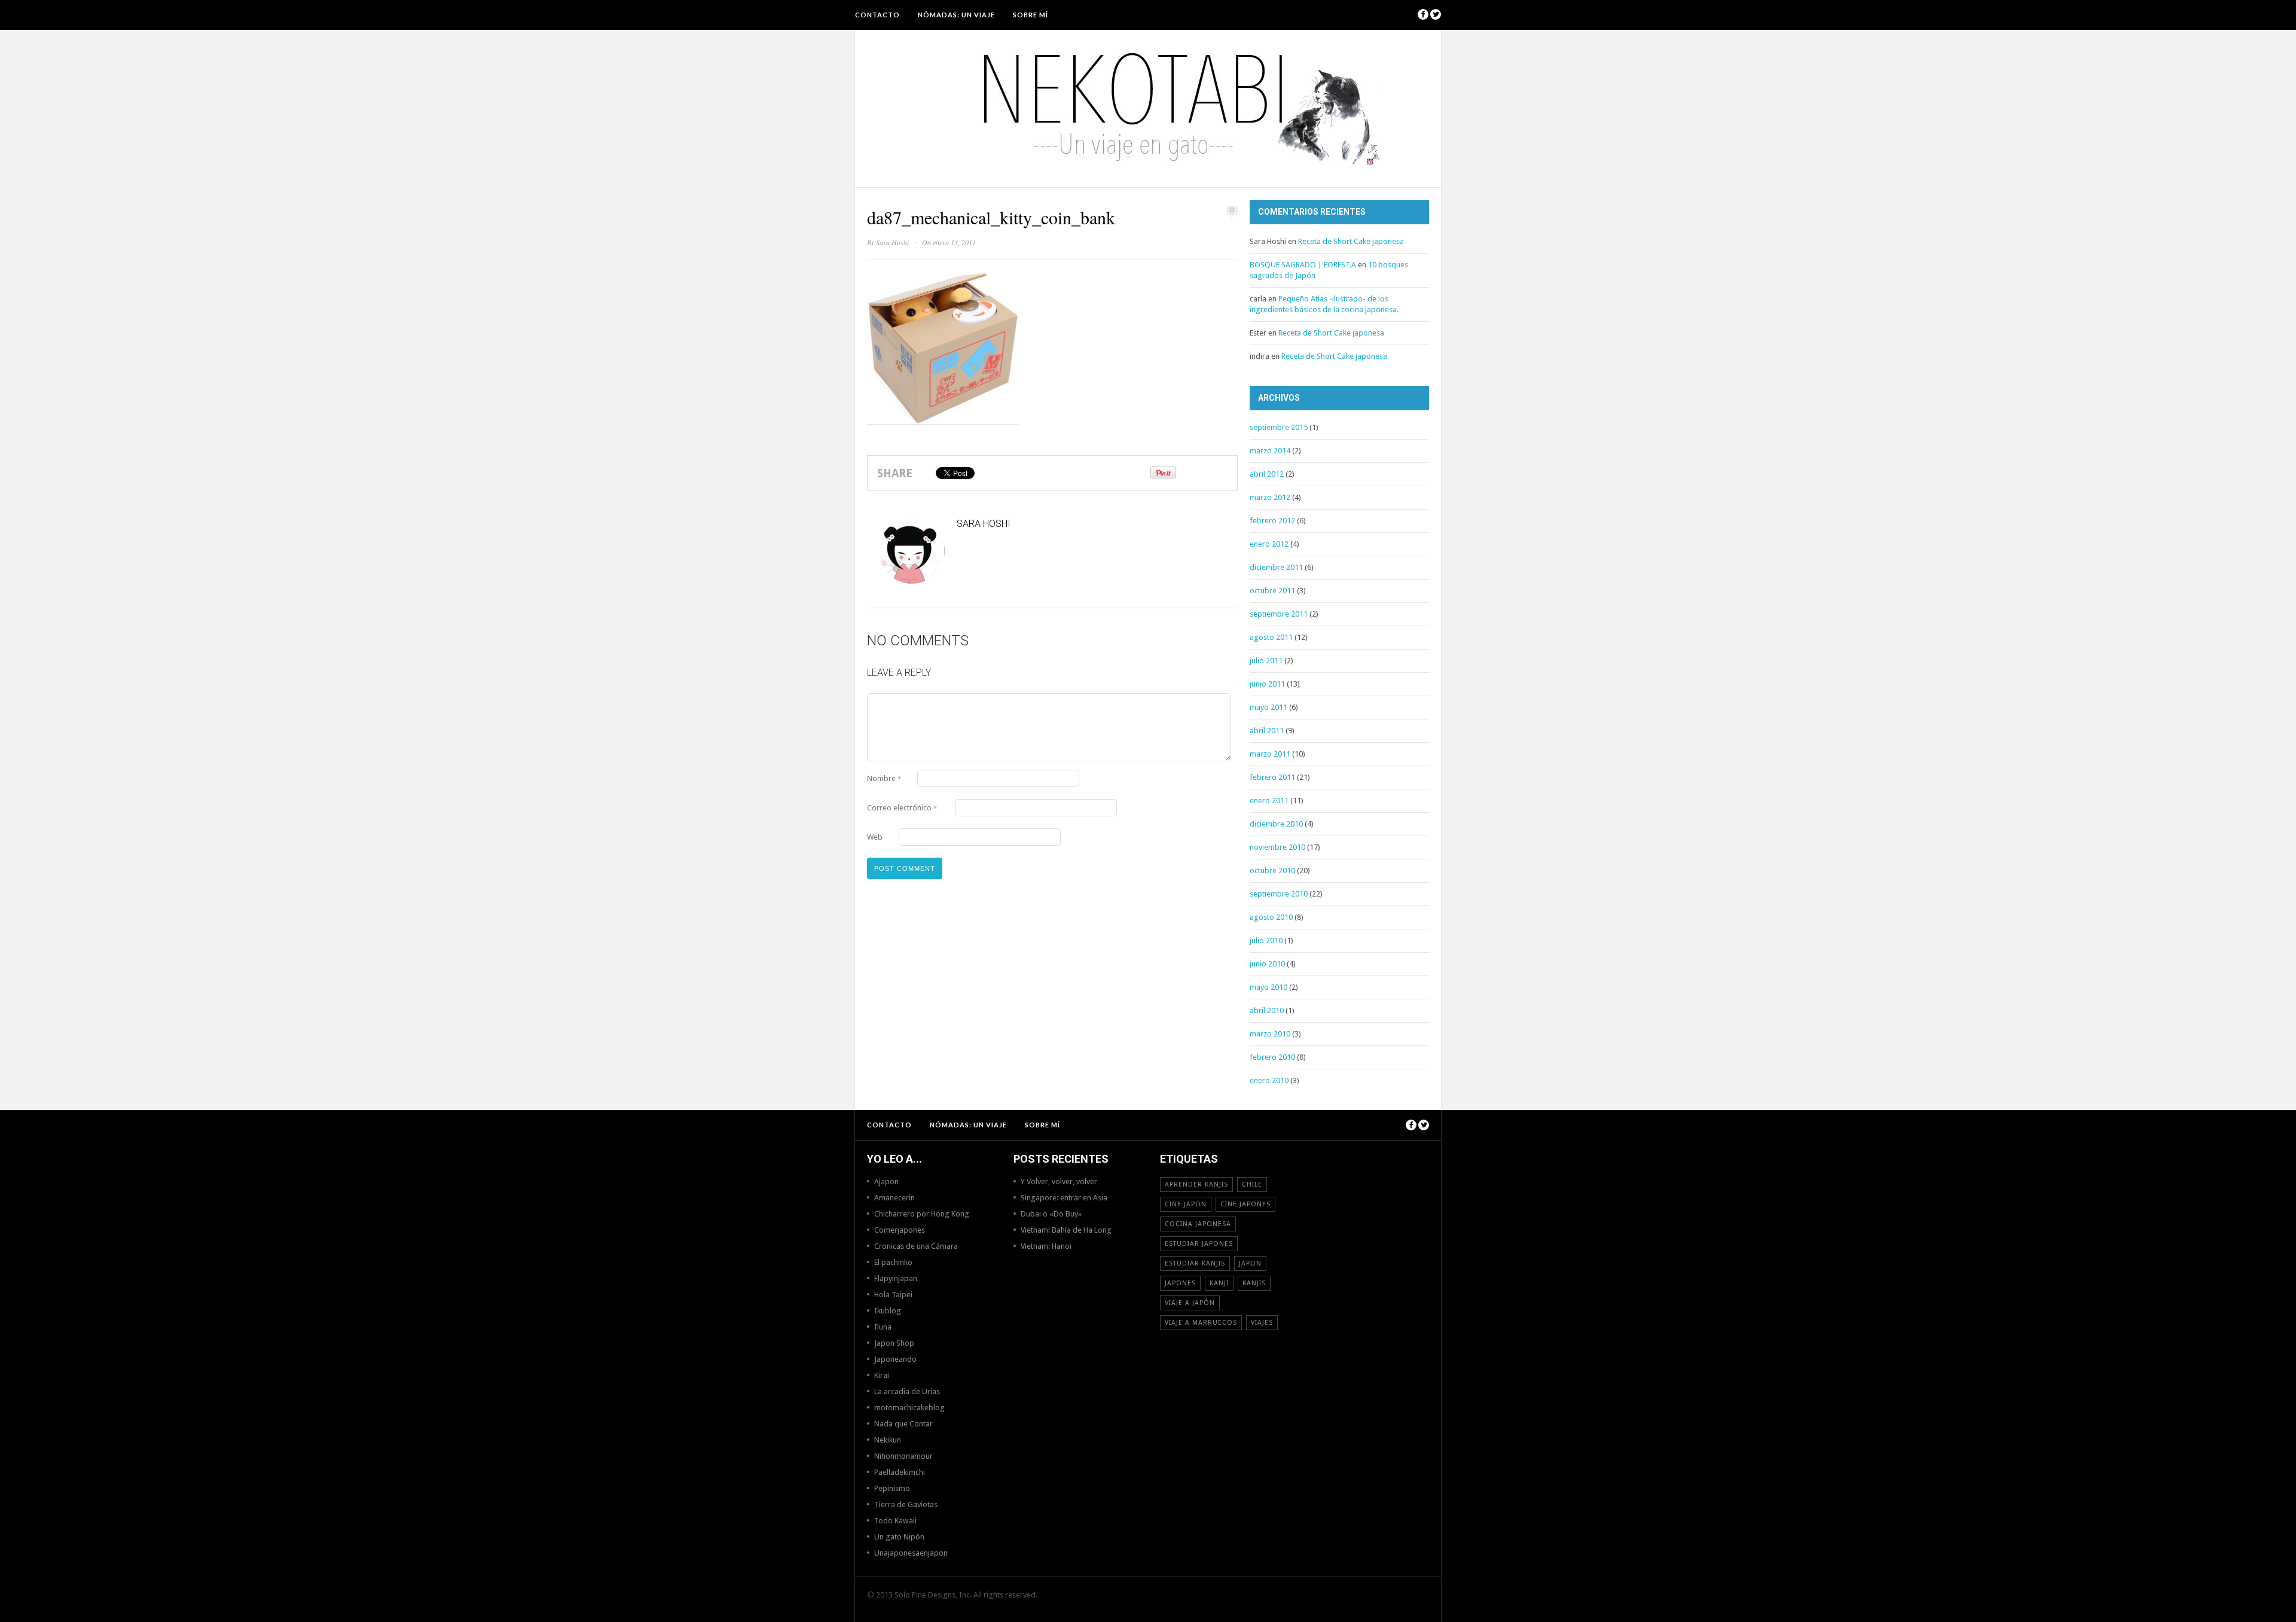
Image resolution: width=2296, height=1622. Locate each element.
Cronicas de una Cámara (916, 1246)
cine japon (1186, 1204)
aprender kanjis (1196, 1185)
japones (1180, 1283)
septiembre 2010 (1279, 894)
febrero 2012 (1272, 521)
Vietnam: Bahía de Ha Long (1066, 1230)
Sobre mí (1031, 15)
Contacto (877, 15)
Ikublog (888, 1311)
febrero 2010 (1272, 1057)
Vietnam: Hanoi (1046, 1246)
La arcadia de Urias (907, 1391)
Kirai (882, 1375)
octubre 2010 (1272, 871)
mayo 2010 (1268, 987)
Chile (1252, 1185)
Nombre (884, 778)
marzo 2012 (1270, 497)
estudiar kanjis (1195, 1263)
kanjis (1254, 1283)
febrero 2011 (1272, 777)
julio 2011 (1266, 661)
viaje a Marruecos (1201, 1323)
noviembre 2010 (1277, 847)
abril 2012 (1267, 474)
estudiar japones (1199, 1244)
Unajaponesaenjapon (911, 1553)
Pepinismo (892, 1488)
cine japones (1245, 1204)
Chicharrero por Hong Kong (922, 1214)
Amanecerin (894, 1198)
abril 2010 (1267, 1010)
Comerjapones (900, 1230)
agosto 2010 (1271, 917)
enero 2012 (1269, 544)
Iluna (883, 1327)
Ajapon (886, 1182)
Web (875, 837)
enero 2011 (1269, 801)
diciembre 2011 (1276, 567)
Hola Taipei (893, 1295)
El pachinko (893, 1262)
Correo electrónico (902, 808)
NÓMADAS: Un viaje (956, 15)
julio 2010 (1266, 940)
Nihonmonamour (903, 1456)
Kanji (1219, 1283)
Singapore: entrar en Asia (1064, 1198)
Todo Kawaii (895, 1521)
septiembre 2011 (1279, 614)
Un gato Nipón (899, 1537)
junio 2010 (1267, 964)
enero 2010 (1269, 1080)
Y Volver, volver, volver (1059, 1182)
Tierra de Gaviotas (906, 1504)
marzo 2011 (1270, 754)
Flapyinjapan (896, 1278)
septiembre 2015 (1279, 427)
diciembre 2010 (1276, 824)
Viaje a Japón (1190, 1303)
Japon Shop (894, 1343)
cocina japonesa (1198, 1224)
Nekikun (888, 1440)
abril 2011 (1267, 731)
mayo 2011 (1268, 707)
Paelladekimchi (900, 1472)
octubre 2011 (1272, 591)
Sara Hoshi (892, 242)
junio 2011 (1267, 684)
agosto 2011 (1271, 637)
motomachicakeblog (909, 1408)
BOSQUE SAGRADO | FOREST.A (1303, 265)
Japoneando (895, 1359)
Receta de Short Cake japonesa (1351, 241)
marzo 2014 (1270, 451)
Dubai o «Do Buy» (1051, 1214)
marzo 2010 (1270, 1034)
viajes (1262, 1323)
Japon (1250, 1263)
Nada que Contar (903, 1424)
